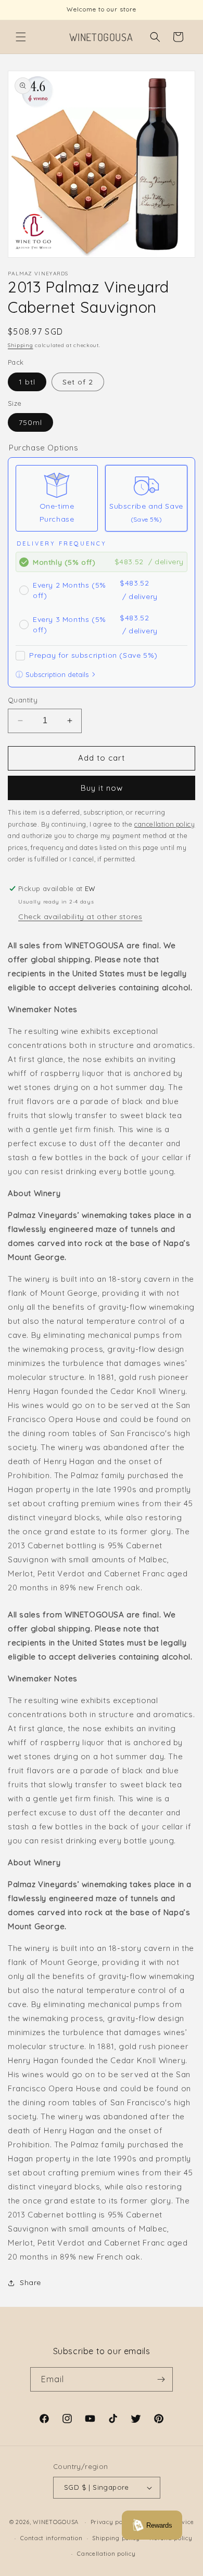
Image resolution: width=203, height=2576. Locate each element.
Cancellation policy (106, 2554)
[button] (21, 37)
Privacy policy (112, 2522)
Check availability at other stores (80, 917)
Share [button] (30, 2282)
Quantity (23, 700)
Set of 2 (78, 382)
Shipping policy (116, 2538)
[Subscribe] (161, 2379)
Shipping (21, 345)
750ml (30, 422)
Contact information (51, 2538)
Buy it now (102, 788)
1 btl (27, 382)
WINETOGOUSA (56, 2522)
